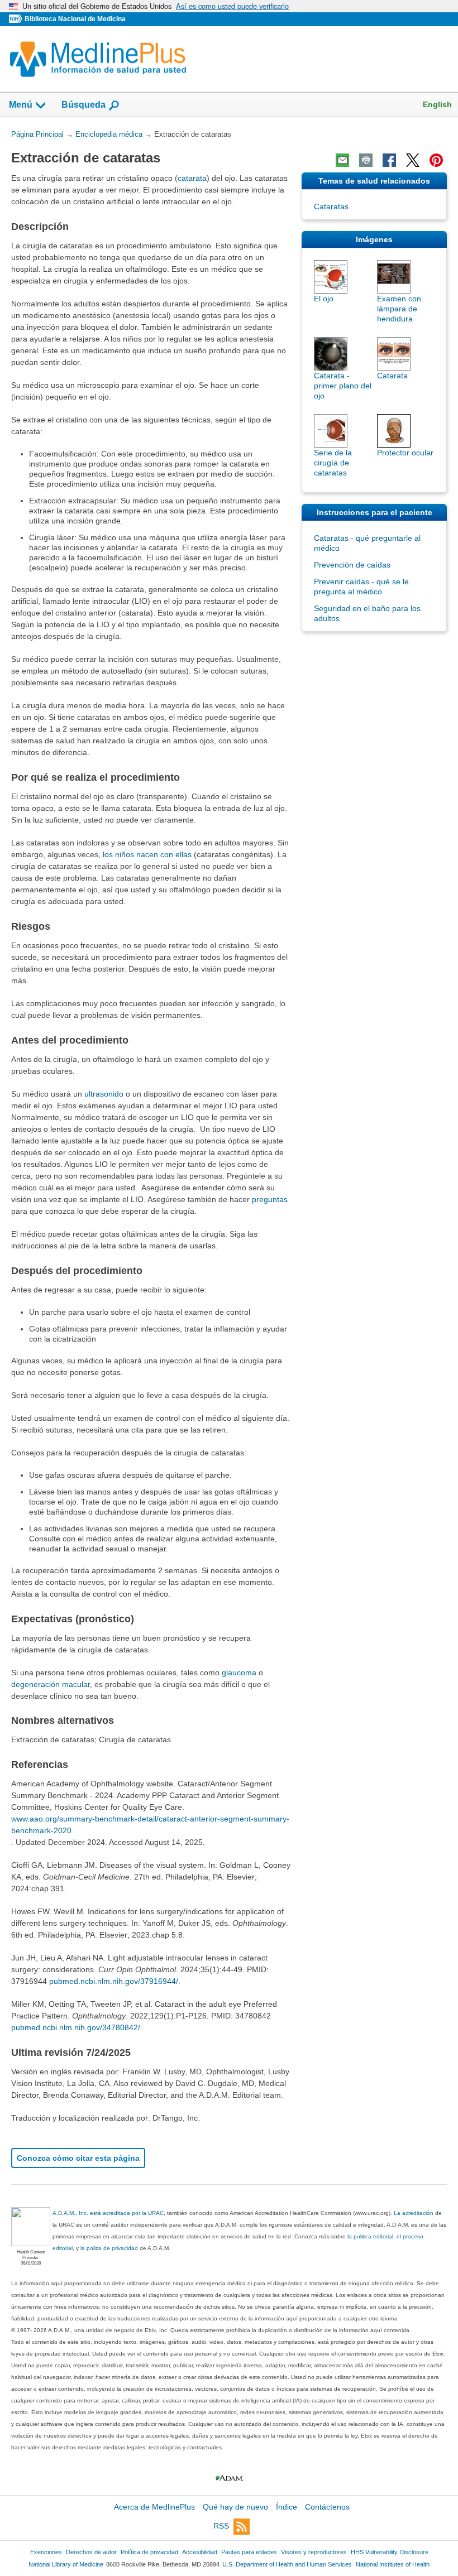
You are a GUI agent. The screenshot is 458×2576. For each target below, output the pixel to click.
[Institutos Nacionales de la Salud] (17, 19)
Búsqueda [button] (84, 105)
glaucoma (239, 1673)
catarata (192, 178)
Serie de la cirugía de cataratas (333, 463)
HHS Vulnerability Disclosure (390, 2552)
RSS (221, 2526)
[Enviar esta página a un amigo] (342, 160)
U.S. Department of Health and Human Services (287, 2564)
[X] (413, 160)
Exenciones (46, 2552)
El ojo (324, 299)
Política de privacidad (149, 2552)
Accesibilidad (200, 2552)
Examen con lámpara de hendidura (399, 309)
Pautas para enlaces (249, 2552)
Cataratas (331, 206)
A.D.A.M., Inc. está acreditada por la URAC (108, 2213)
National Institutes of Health (393, 2564)
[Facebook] (389, 160)
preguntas (270, 1199)
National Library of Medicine (66, 2564)
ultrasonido (104, 1094)
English (437, 104)
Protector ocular (405, 453)
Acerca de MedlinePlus (154, 2507)
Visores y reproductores (314, 2552)
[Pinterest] (436, 160)
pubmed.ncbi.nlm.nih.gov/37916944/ (114, 1981)
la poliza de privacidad (109, 2248)
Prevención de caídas (352, 565)
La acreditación (414, 2213)
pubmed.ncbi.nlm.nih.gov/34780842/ (76, 2027)
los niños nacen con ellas (147, 854)
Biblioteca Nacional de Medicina (75, 19)
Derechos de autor (91, 2552)
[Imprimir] (366, 160)
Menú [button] (21, 105)
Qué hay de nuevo (235, 2507)
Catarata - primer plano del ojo (343, 386)
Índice (287, 2507)
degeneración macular (51, 1684)
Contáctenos (327, 2507)
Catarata (392, 376)
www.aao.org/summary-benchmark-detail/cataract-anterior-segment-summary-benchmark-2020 (150, 1825)
